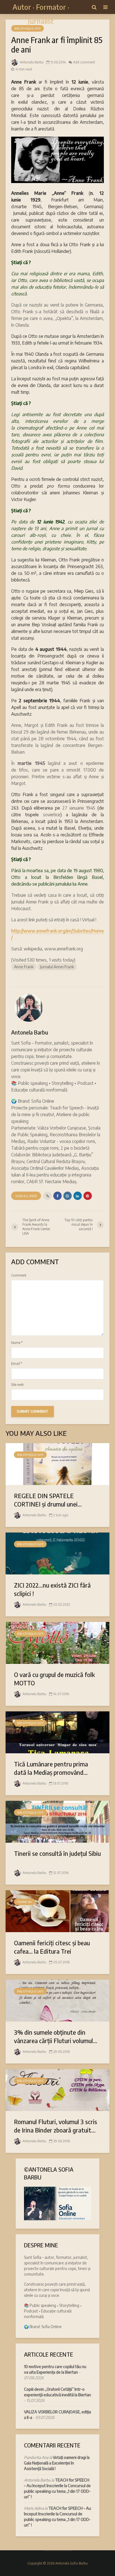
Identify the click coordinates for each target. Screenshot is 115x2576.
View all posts (26, 1196)
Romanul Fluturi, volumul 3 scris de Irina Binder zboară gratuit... (56, 2126)
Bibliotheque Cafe (27, 29)
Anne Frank (24, 967)
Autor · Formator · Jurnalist (41, 14)
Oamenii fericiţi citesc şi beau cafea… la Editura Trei (52, 1947)
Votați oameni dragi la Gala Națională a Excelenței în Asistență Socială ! (57, 2463)
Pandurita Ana (36, 2457)
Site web (17, 1385)
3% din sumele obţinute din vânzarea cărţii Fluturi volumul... (56, 2036)
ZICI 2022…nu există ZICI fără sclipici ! (52, 1589)
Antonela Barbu (31, 62)
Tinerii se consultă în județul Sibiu (57, 1853)
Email (17, 1364)
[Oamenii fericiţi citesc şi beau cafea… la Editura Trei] (57, 1911)
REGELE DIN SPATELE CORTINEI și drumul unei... (48, 1500)
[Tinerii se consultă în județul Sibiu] (57, 1821)
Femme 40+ (25, 1902)
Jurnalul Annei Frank (57, 967)
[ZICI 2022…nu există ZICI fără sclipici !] (57, 1553)
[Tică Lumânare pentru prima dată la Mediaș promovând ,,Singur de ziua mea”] (57, 1732)
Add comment (84, 62)
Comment (19, 1275)
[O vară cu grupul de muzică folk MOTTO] (57, 1642)
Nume (17, 1343)
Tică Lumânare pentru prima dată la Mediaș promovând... (51, 1768)
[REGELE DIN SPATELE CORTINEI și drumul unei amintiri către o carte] (57, 1463)
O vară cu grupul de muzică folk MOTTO (54, 1679)
